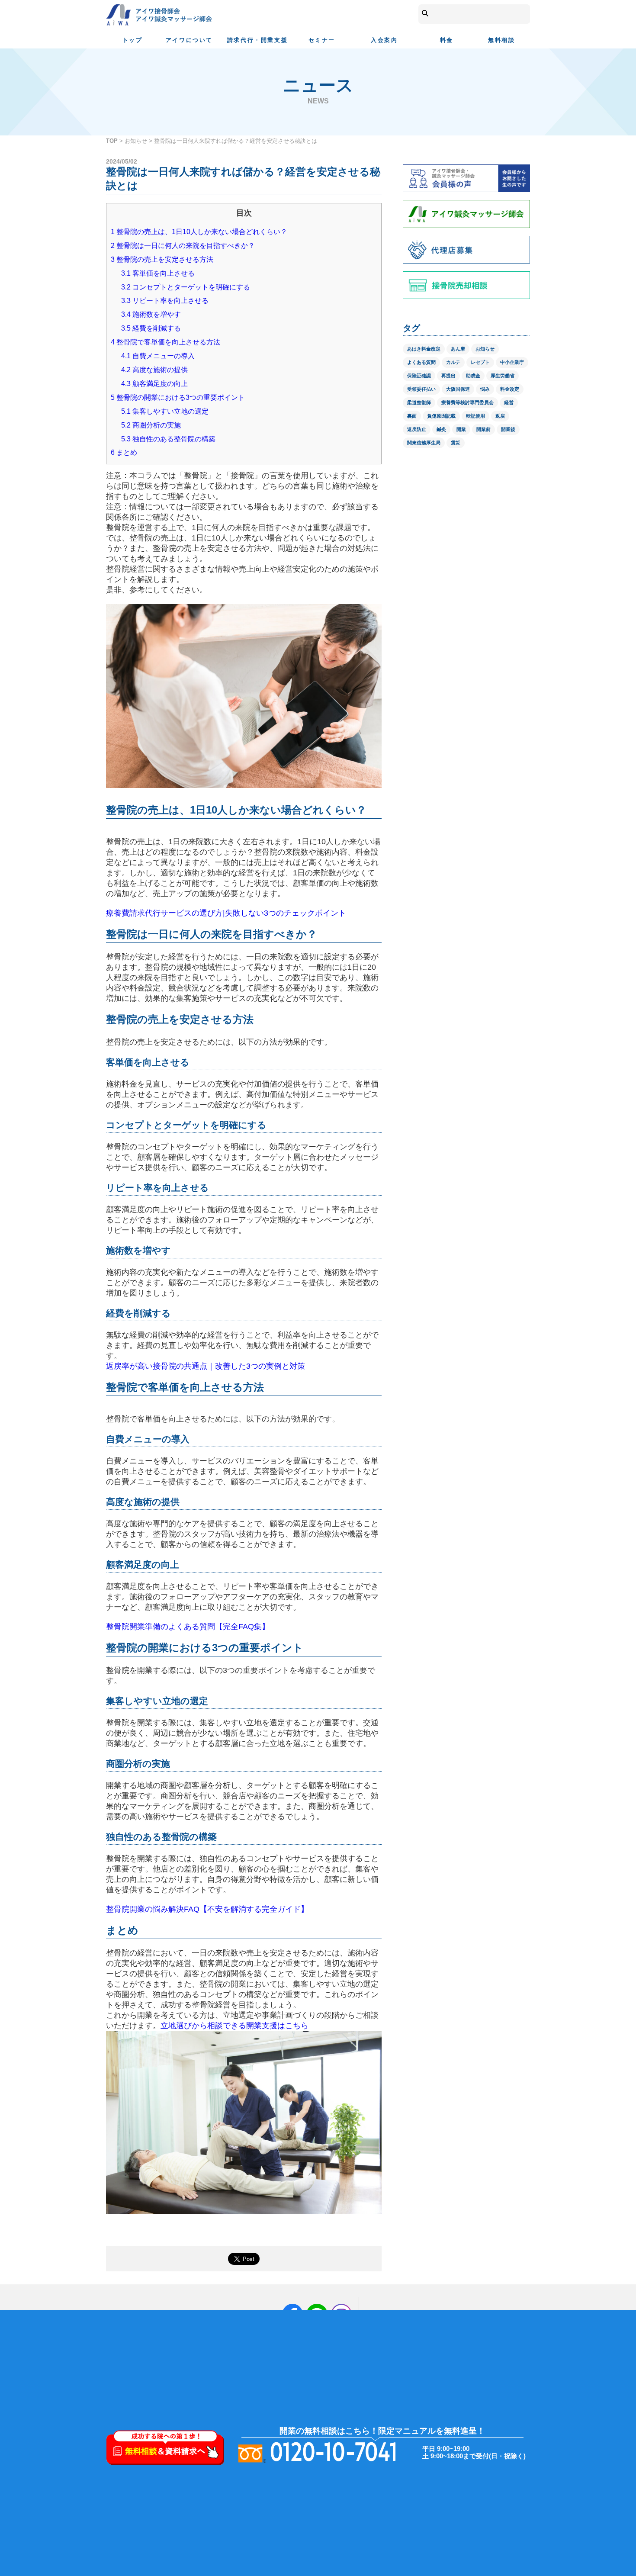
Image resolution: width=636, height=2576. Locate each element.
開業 (461, 429)
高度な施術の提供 (154, 370)
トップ (133, 40)
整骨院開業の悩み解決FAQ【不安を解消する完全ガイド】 (207, 1909)
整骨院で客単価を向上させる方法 (165, 342)
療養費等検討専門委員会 (467, 402)
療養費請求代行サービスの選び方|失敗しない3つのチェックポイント (226, 913)
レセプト (480, 362)
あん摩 (458, 349)
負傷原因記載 (441, 416)
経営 (509, 402)
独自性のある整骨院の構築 (168, 439)
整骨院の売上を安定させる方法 (162, 259)
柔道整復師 (419, 402)
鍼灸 (441, 429)
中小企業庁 (512, 362)
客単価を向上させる (158, 273)
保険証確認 (419, 376)
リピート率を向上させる (165, 301)
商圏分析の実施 (151, 425)
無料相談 (501, 40)
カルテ (453, 362)
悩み (485, 389)
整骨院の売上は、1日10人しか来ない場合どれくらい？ (199, 232)
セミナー (322, 40)
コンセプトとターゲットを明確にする (186, 287)
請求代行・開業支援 (257, 40)
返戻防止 (417, 429)
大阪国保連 (458, 389)
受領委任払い (421, 389)
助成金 (473, 376)
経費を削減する (151, 328)
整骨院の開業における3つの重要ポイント (178, 397)
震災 (456, 443)
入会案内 (384, 40)
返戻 (500, 416)
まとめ (124, 452)
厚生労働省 (503, 376)
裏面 (412, 416)
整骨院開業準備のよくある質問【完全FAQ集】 (188, 1627)
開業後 (508, 429)
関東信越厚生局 (424, 443)
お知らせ (136, 141)
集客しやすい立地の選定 (165, 411)
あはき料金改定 (424, 349)
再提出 (448, 376)
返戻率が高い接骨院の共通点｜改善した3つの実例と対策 (206, 1366)
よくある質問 (421, 362)
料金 (447, 40)
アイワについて (189, 40)
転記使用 (475, 416)
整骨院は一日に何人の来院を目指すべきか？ (183, 246)
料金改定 (510, 389)
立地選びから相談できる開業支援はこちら (234, 2026)
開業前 (483, 429)
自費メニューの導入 (158, 356)
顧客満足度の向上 (154, 384)
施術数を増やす (151, 314)
